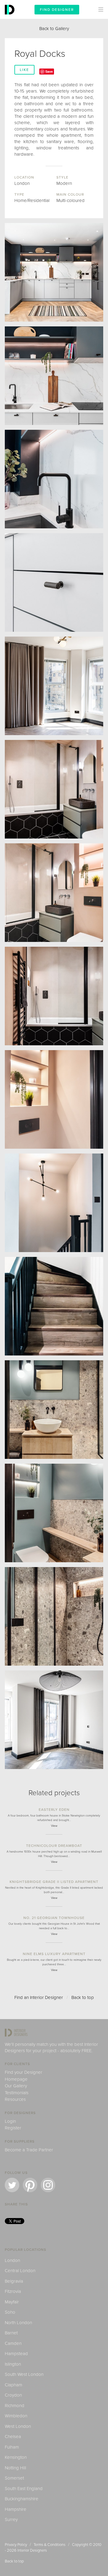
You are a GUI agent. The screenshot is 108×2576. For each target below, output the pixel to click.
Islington (13, 2364)
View (54, 1826)
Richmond (15, 2406)
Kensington (16, 2457)
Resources (15, 2099)
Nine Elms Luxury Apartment (54, 1954)
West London (18, 2426)
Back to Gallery (54, 29)
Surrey (11, 2519)
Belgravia (14, 2281)
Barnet (11, 2333)
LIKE (24, 70)
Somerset (14, 2478)
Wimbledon (16, 2416)
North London (18, 2323)
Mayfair (12, 2302)
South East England (24, 2489)
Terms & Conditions (49, 2545)
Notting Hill (15, 2468)
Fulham (12, 2447)
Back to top (83, 1997)
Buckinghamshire (22, 2499)
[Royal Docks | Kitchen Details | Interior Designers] (54, 376)
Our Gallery (16, 2086)
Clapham (13, 2385)
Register (13, 2128)
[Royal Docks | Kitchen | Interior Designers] (54, 272)
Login (10, 2121)
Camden (13, 2343)
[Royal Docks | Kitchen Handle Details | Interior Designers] (54, 582)
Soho (10, 2312)
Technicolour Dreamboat (54, 1846)
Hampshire (16, 2509)
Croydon (13, 2395)
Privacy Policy (16, 2545)
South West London (24, 2374)
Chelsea (13, 2437)
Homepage (16, 2079)
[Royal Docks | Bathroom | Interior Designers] (54, 789)
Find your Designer (24, 2072)
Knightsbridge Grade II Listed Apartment (54, 1882)
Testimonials (17, 2093)
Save (49, 71)
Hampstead (16, 2354)
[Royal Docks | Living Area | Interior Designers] (54, 686)
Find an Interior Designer (39, 1997)
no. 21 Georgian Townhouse (54, 1918)
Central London (20, 2271)
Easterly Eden (54, 1810)
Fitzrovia (13, 2291)
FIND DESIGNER (57, 10)
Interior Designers (32, 2550)
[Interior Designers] (10, 17)
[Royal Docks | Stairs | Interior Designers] (54, 1203)
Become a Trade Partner (29, 2150)
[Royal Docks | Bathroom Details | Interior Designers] (54, 1099)
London (12, 2260)
